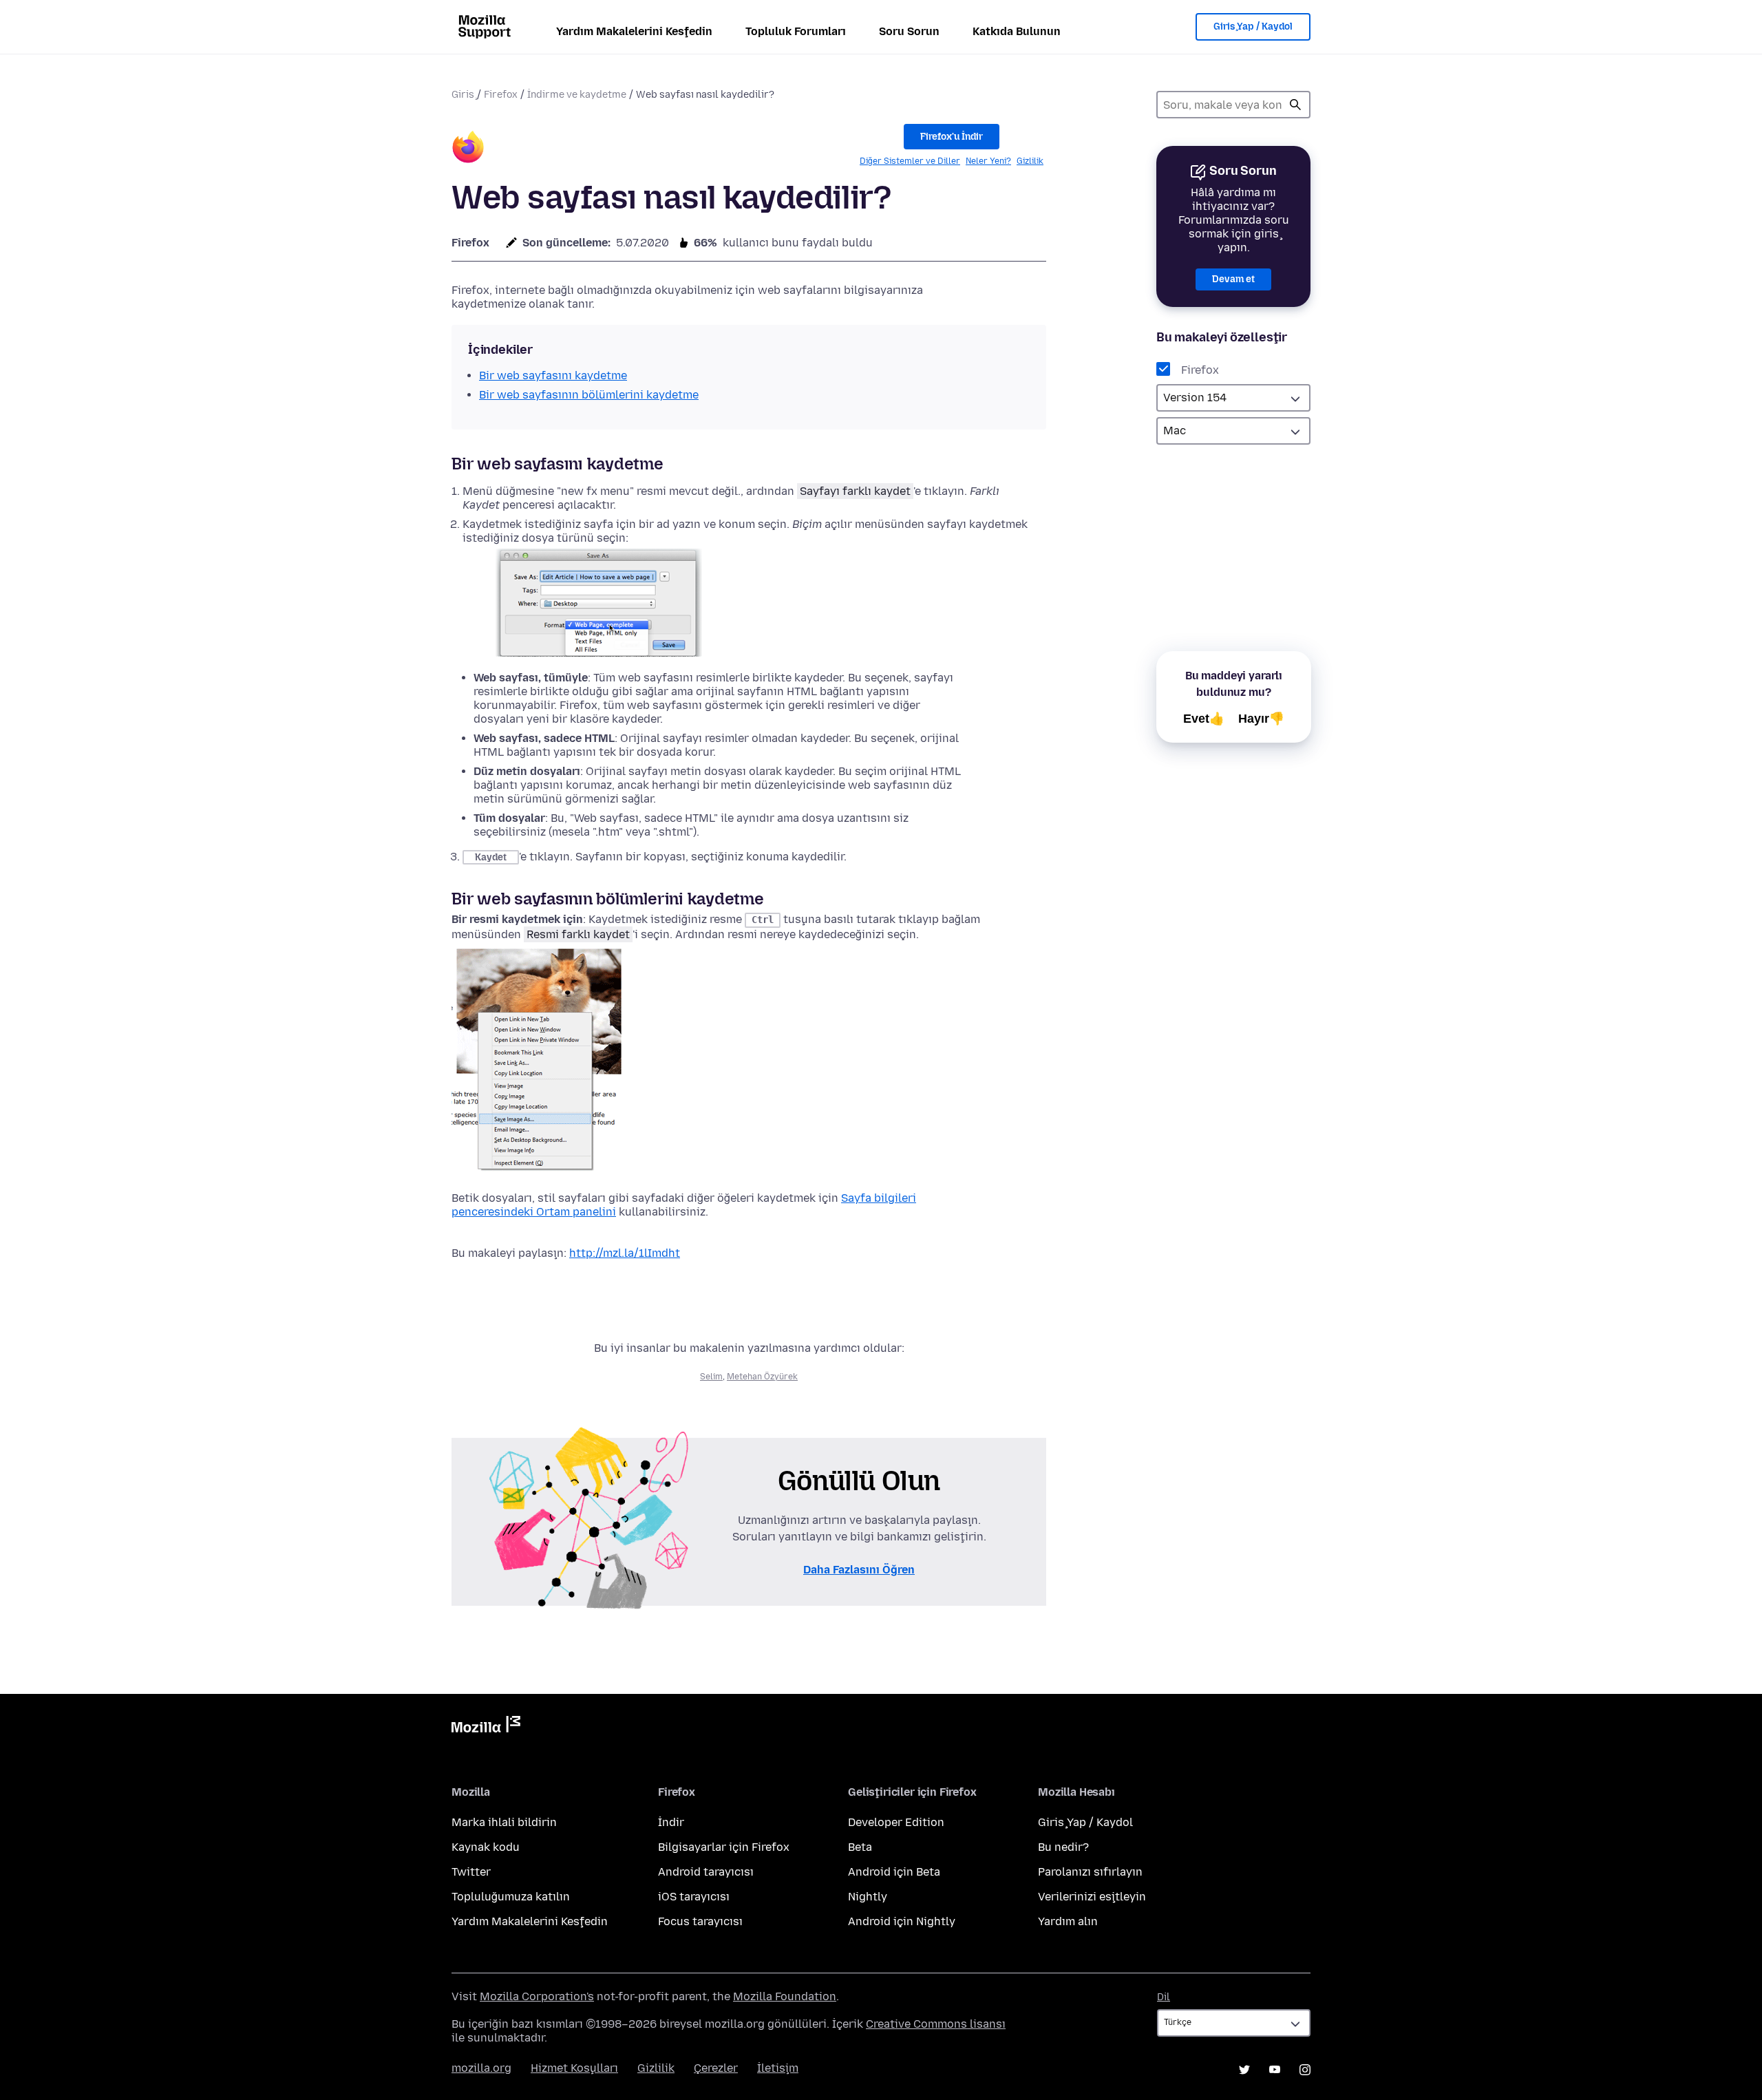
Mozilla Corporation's (537, 1996)
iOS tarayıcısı (694, 1897)
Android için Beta (894, 1872)
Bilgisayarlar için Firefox (724, 1847)
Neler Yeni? (988, 161)
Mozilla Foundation (785, 1996)
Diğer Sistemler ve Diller (910, 161)
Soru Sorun (909, 31)
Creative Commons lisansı (936, 2024)
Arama (1295, 105)
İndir (671, 1822)
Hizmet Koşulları (574, 2068)
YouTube (1275, 2070)
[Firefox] (468, 149)
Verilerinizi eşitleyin (1092, 1897)
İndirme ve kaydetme (577, 95)
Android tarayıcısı (706, 1872)
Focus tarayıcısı (700, 1921)
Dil (1164, 1997)
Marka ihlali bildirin (504, 1822)
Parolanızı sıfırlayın (1090, 1872)
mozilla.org (481, 2068)
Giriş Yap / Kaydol (1253, 26)
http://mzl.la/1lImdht (625, 1253)
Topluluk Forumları (796, 31)
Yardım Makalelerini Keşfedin (634, 31)
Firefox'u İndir (952, 137)
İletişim (778, 2068)
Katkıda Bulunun (1017, 31)
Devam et (1233, 279)
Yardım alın (1068, 1921)
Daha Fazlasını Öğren (859, 1570)
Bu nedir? (1063, 1847)
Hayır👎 (1261, 719)
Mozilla (486, 1727)
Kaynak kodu (486, 1847)
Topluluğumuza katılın (511, 1897)
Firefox (501, 95)
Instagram (1305, 2070)
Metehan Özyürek (762, 1377)
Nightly (868, 1897)
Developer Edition (896, 1822)
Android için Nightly (902, 1921)
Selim (711, 1377)
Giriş (463, 95)
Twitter (471, 1872)
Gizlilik (1030, 161)
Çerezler (716, 2068)
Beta (860, 1847)
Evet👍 (1204, 719)
